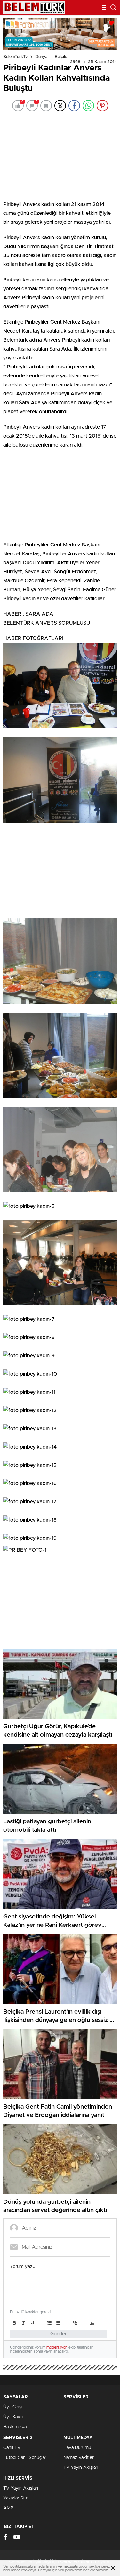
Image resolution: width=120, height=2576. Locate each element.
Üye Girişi (13, 2407)
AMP (8, 2508)
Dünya (41, 57)
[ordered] (49, 2323)
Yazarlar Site (16, 2498)
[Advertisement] (60, 155)
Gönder (59, 2334)
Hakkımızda (15, 2427)
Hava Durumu (77, 2448)
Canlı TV (12, 2448)
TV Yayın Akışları (81, 2467)
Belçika (62, 57)
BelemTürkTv (16, 57)
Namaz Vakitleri (79, 2458)
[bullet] (58, 2323)
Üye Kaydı (13, 2417)
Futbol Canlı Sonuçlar (25, 2458)
